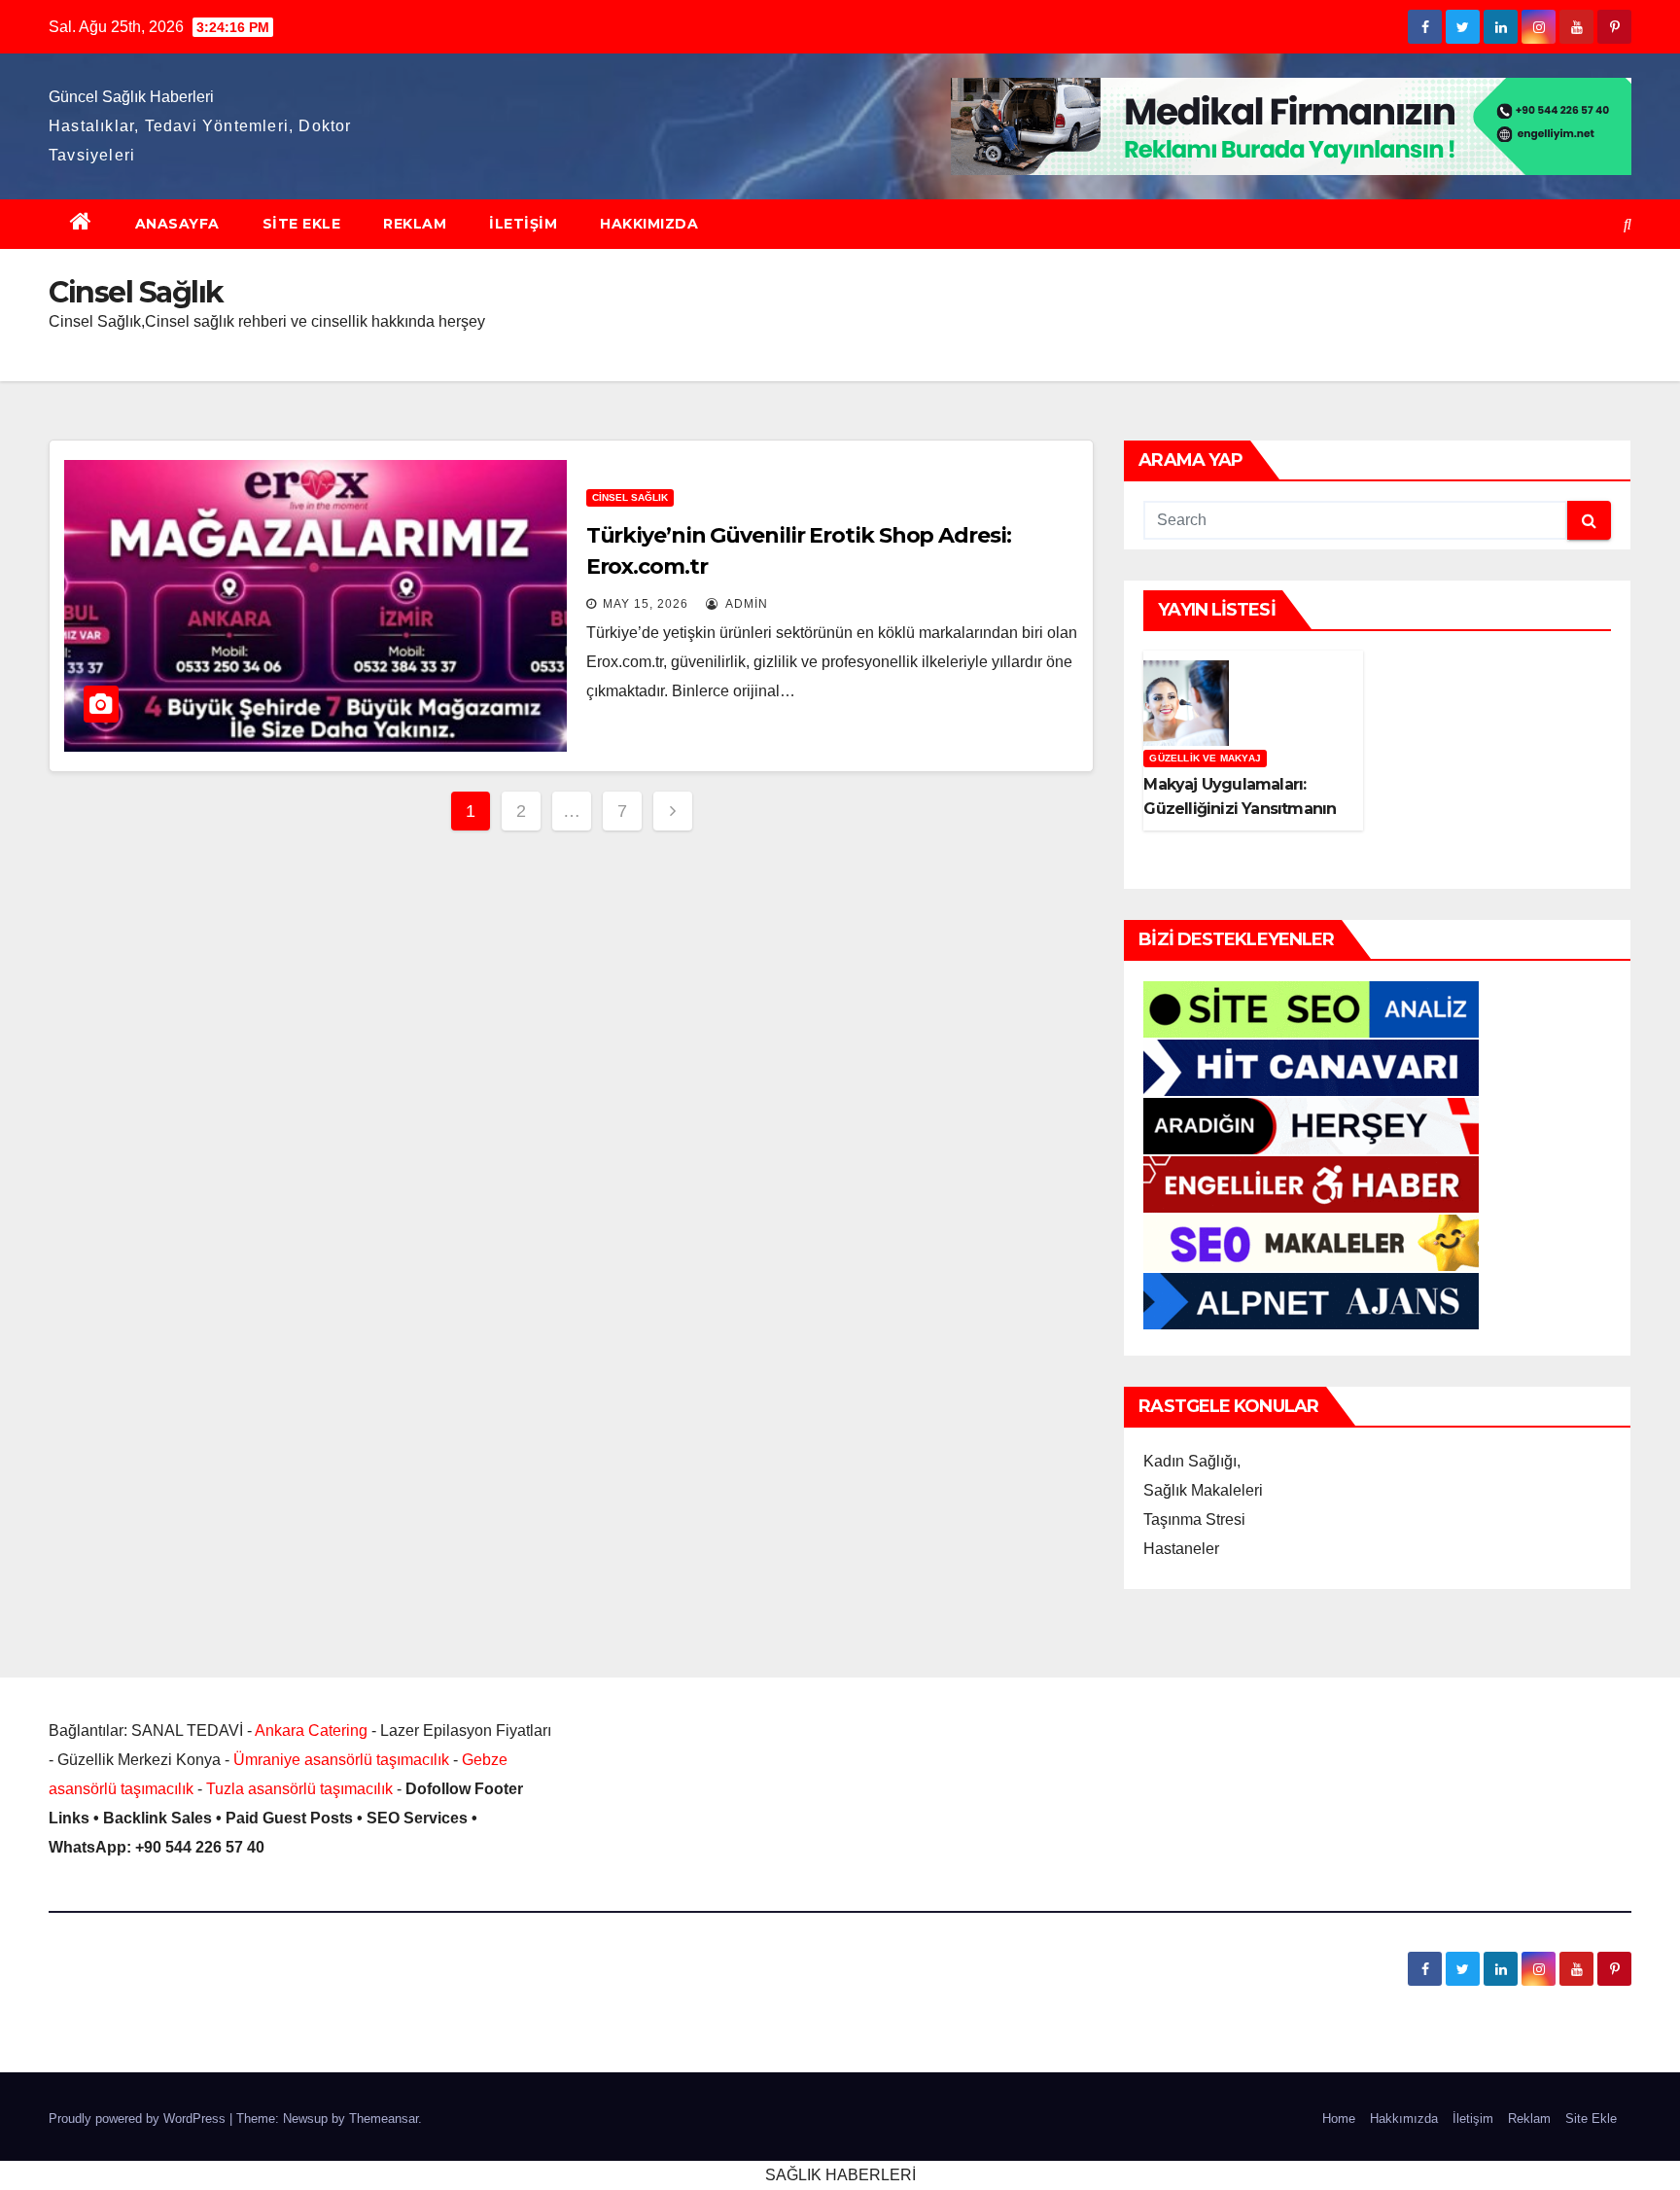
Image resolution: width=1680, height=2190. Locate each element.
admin (745, 604)
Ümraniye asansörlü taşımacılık (341, 1760)
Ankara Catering (311, 1731)
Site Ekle (302, 224)
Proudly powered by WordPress (139, 2119)
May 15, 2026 (646, 604)
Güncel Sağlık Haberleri (131, 97)
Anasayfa (177, 224)
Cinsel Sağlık (630, 497)
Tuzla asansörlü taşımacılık (299, 1789)
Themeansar (384, 2119)
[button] (1627, 224)
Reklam (415, 224)
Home (1339, 2119)
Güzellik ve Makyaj (1205, 758)
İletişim (523, 224)
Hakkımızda (649, 224)
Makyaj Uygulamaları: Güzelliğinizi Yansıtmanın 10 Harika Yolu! (1240, 809)
